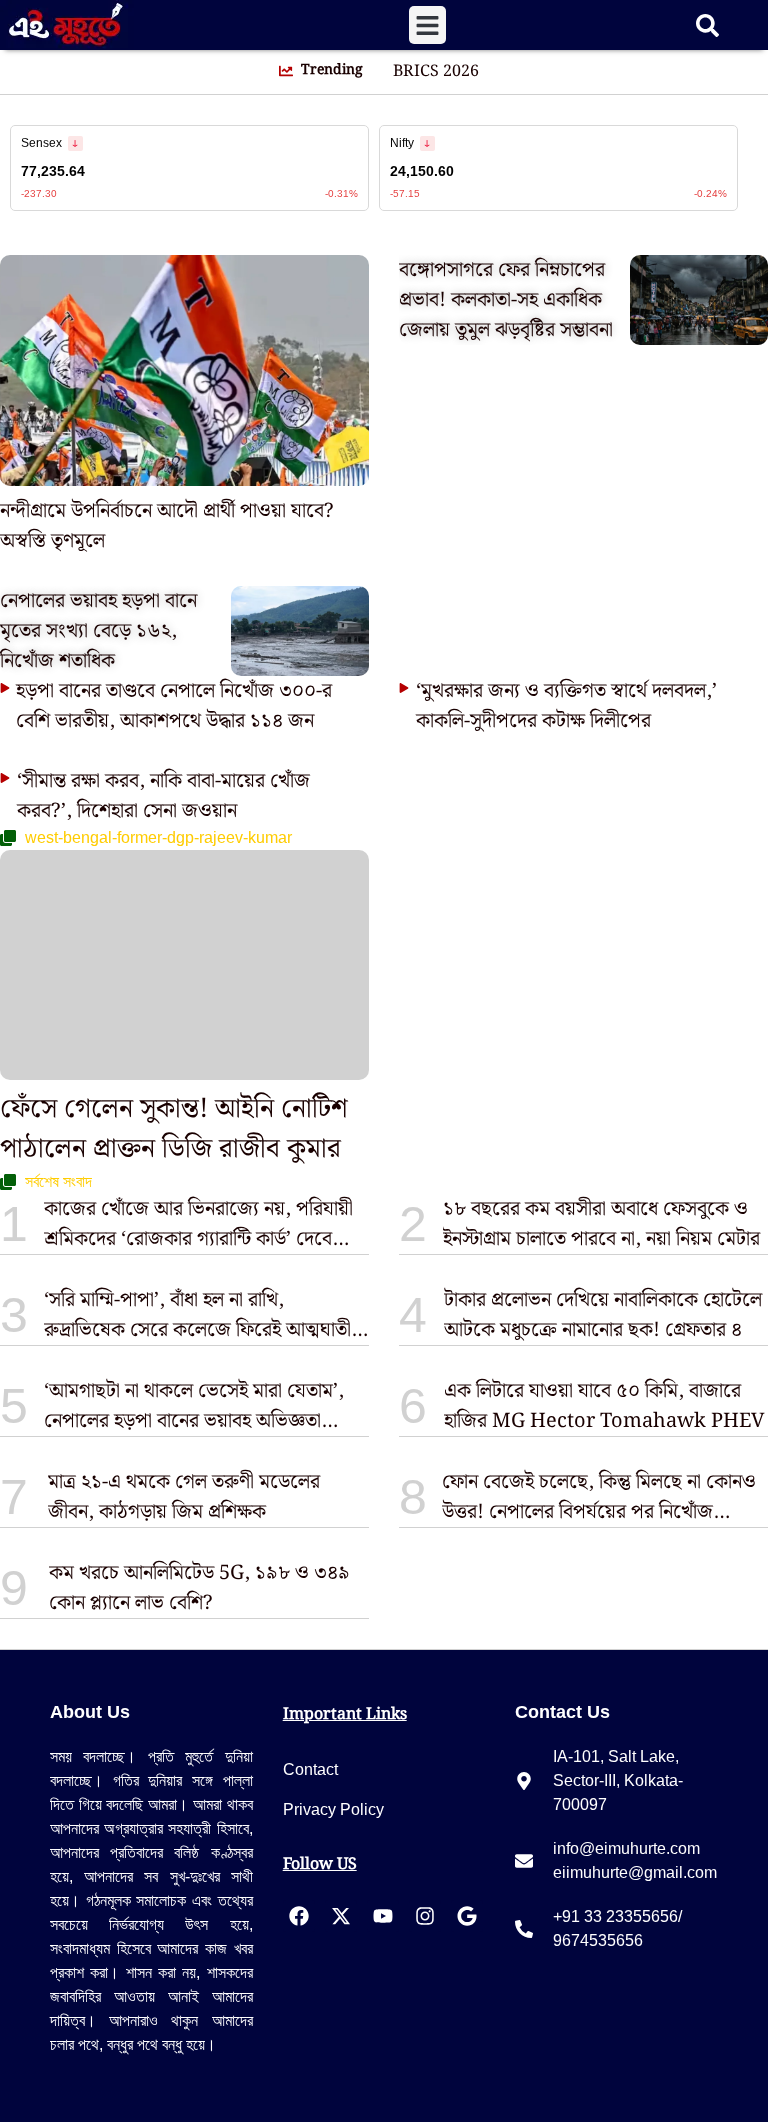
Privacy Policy (333, 1809)
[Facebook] (299, 1916)
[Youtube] (383, 1916)
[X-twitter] (341, 1916)
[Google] (467, 1916)
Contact (310, 1769)
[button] (428, 25)
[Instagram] (425, 1916)
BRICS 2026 (436, 72)
